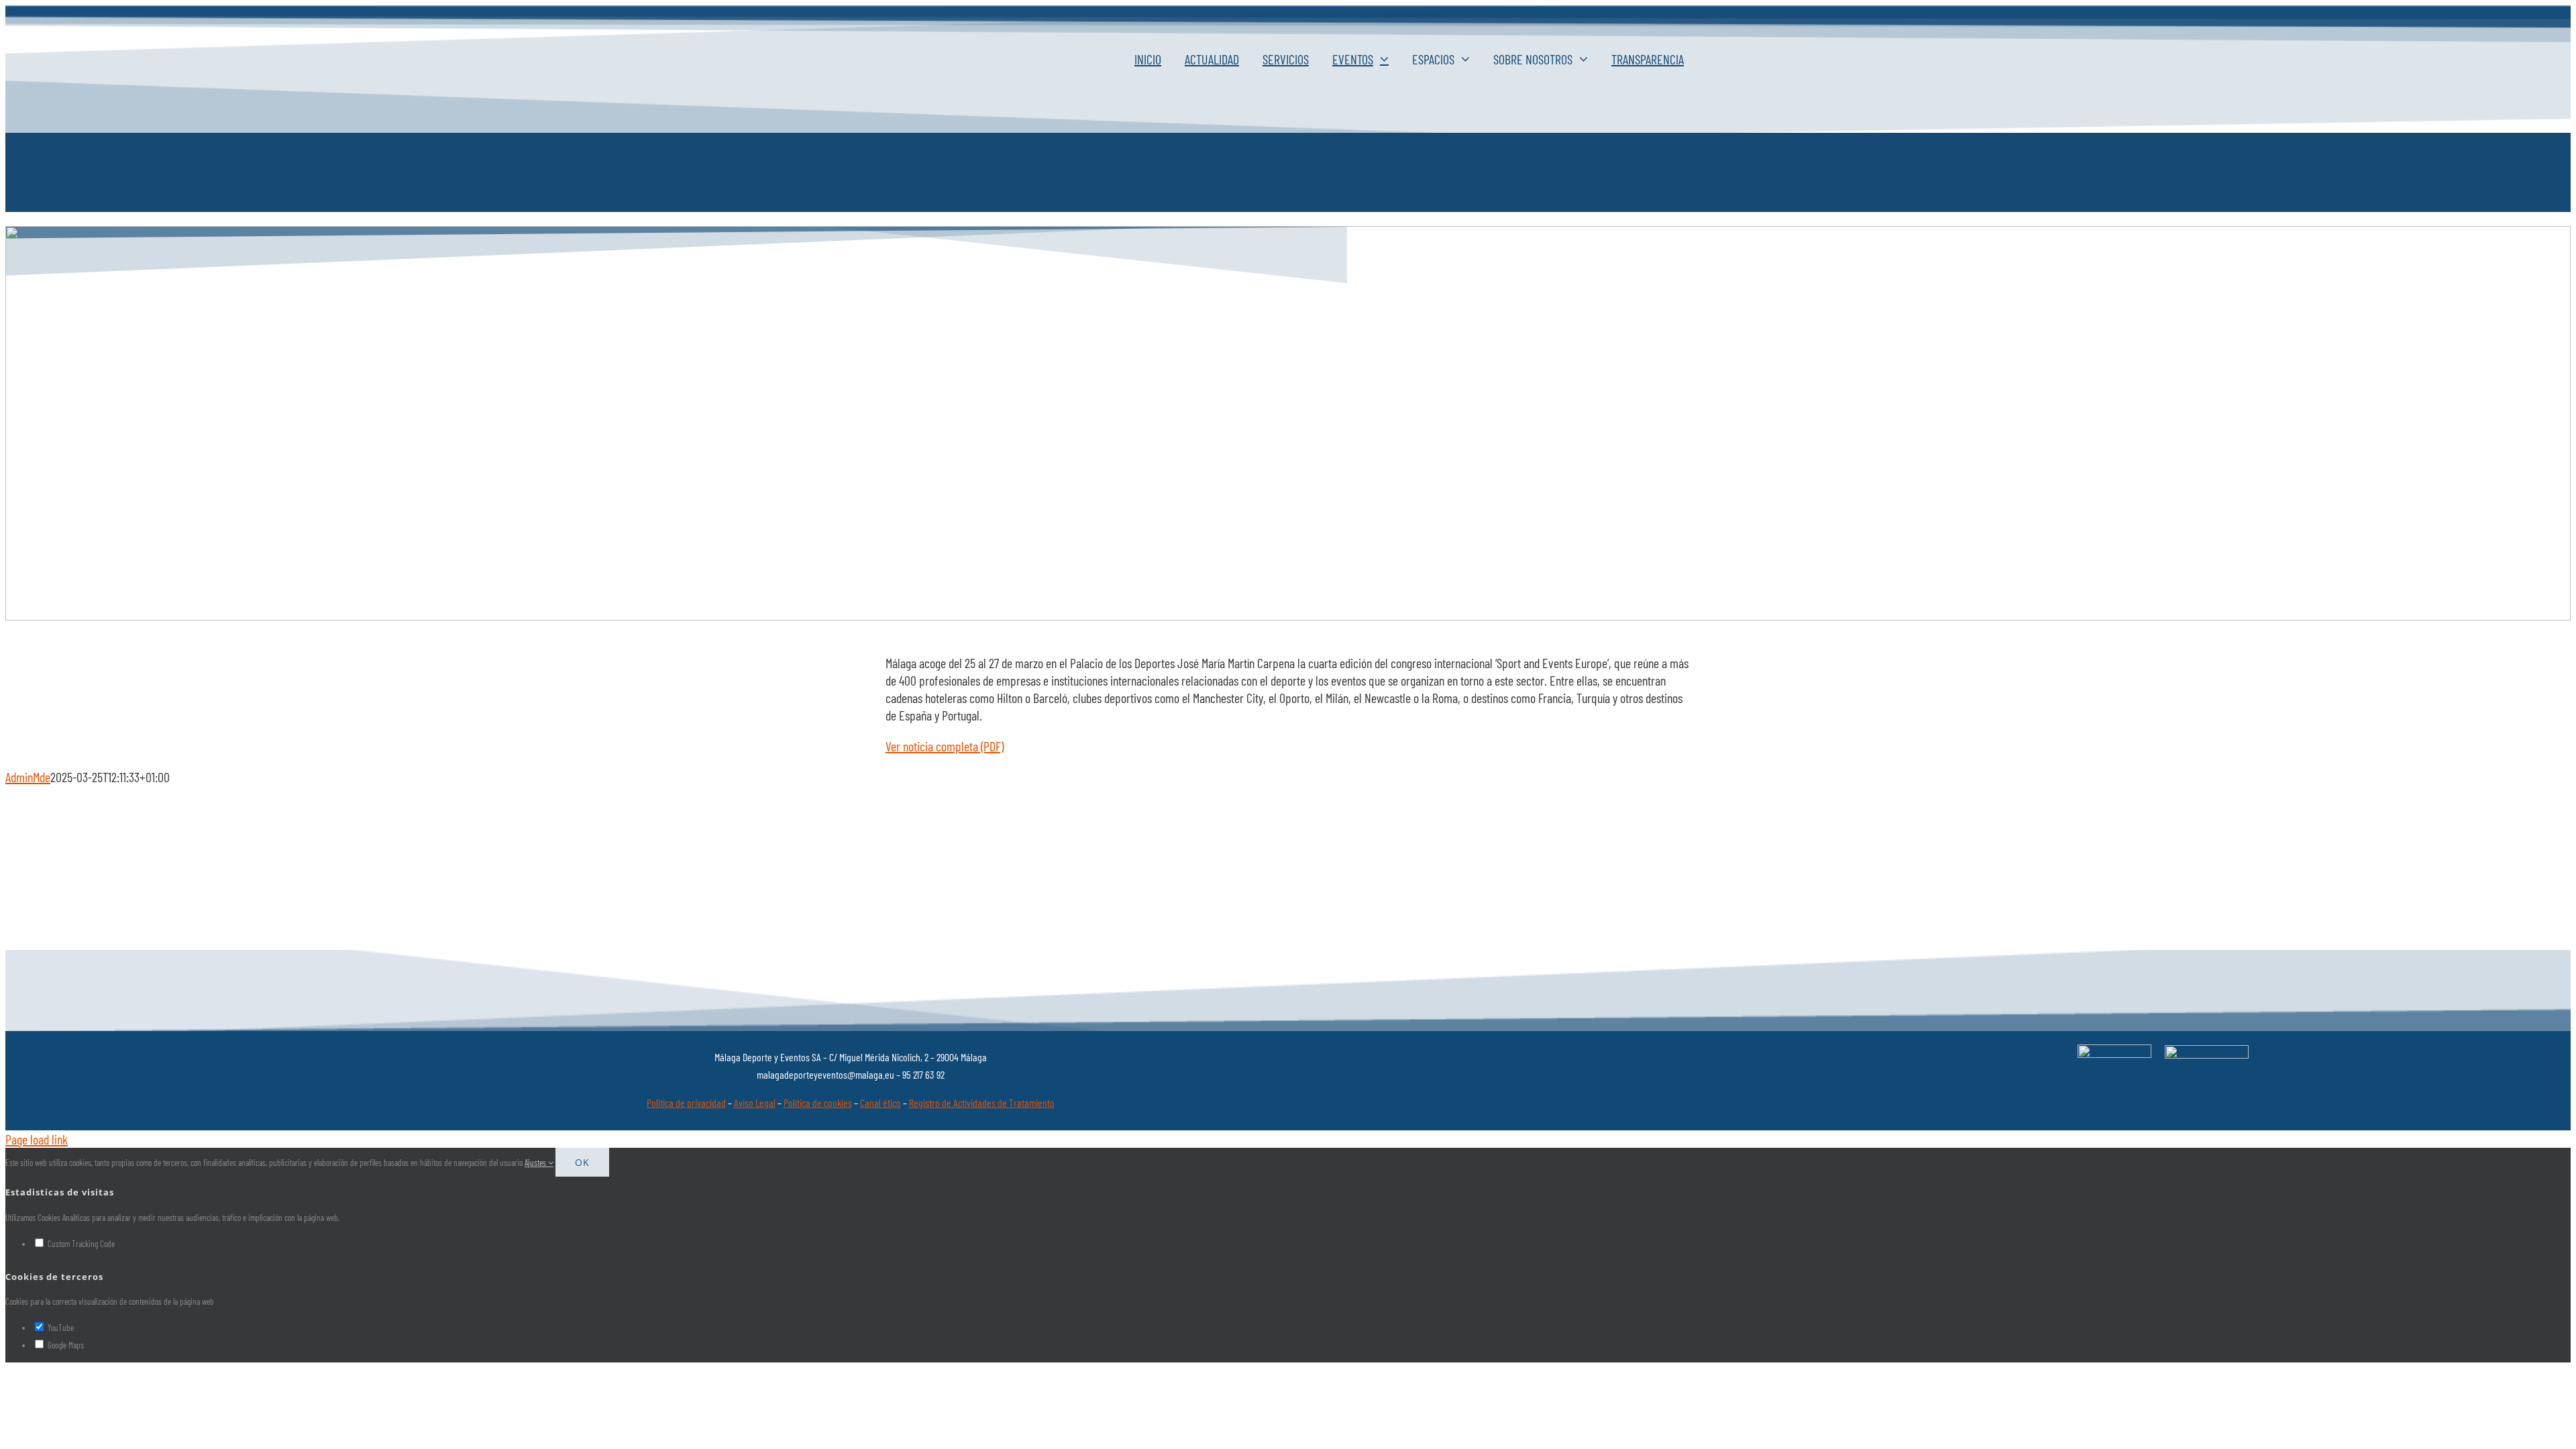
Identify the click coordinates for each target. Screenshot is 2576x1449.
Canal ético (880, 1103)
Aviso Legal (755, 1103)
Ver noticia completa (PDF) (945, 746)
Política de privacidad (686, 1103)
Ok (582, 1162)
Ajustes (536, 1163)
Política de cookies (818, 1103)
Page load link (37, 1139)
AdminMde (28, 777)
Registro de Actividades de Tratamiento (982, 1103)
